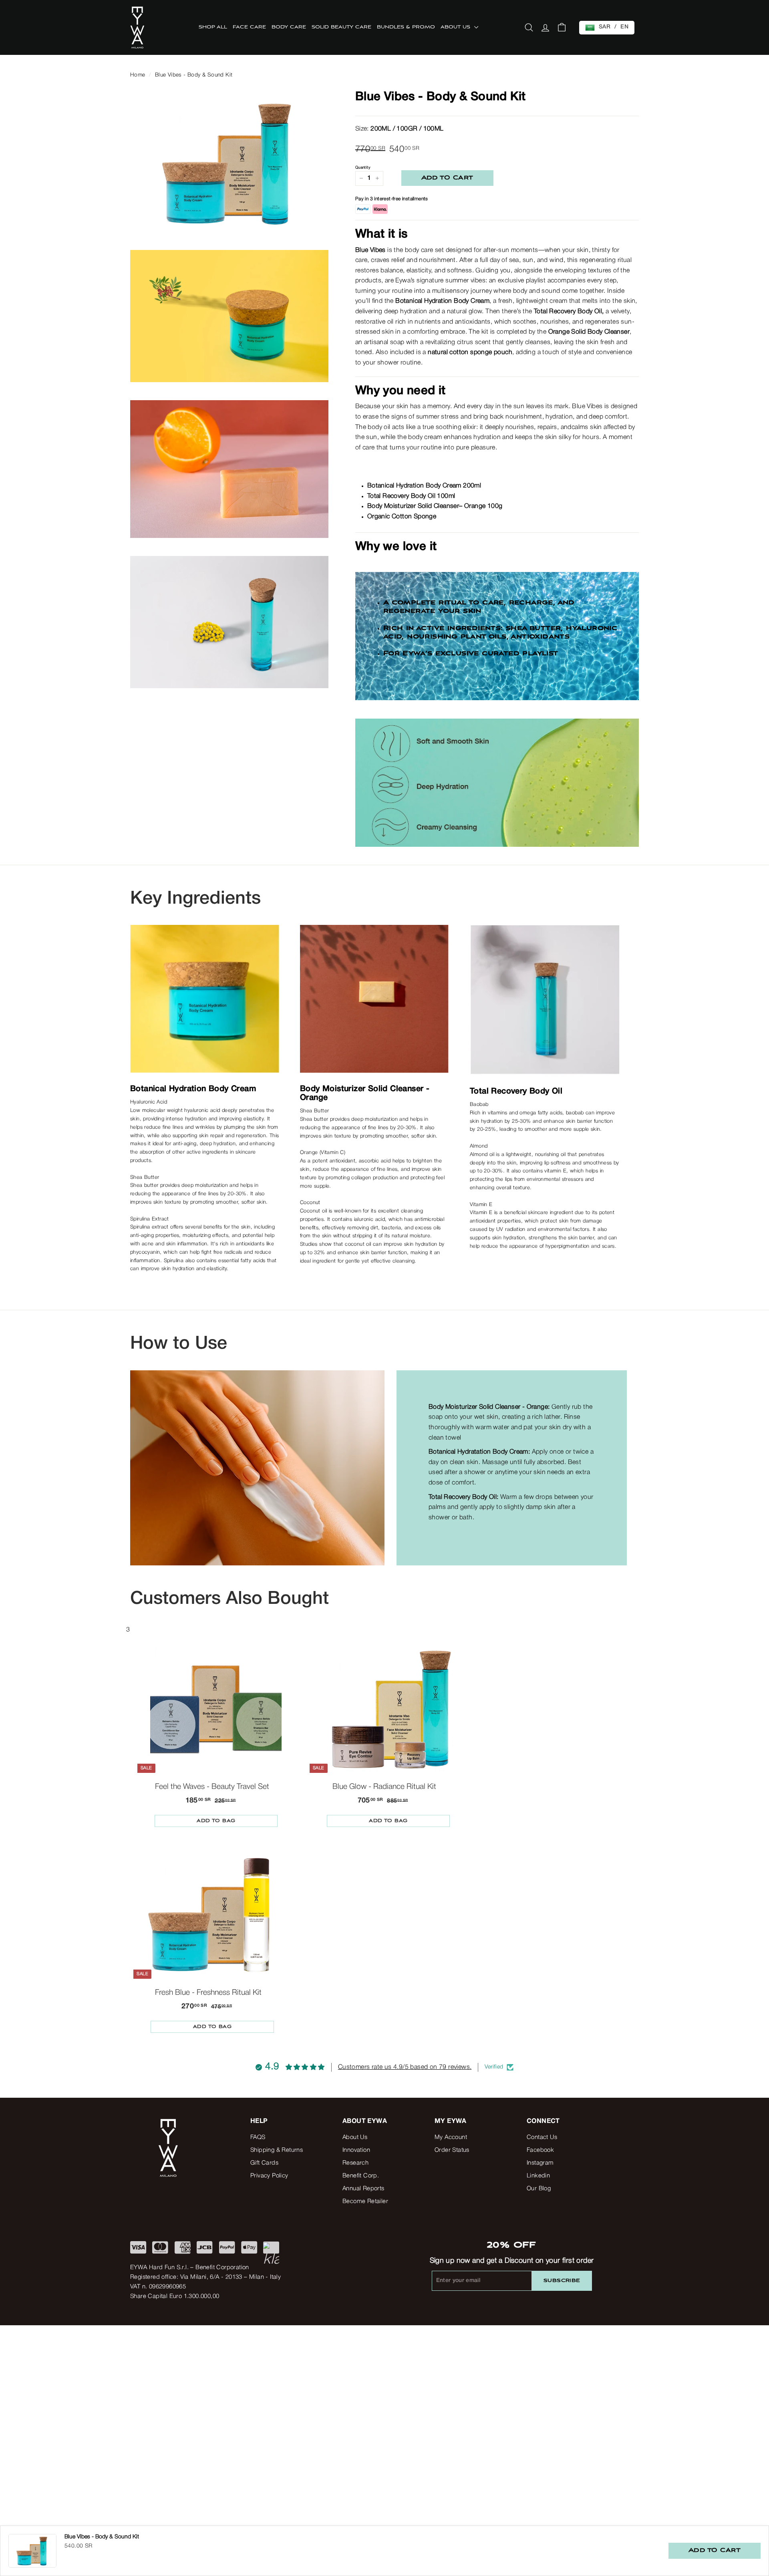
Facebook (540, 2150)
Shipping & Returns (277, 2150)
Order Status (452, 2150)
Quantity (363, 168)
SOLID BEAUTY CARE (341, 27)
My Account (451, 2137)
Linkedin (538, 2176)
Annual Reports (363, 2189)
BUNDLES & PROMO (406, 27)
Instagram (540, 2163)
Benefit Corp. (361, 2176)
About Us (355, 2137)
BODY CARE (289, 27)
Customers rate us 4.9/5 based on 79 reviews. (405, 2067)
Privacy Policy (269, 2176)
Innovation (356, 2150)
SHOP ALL (213, 27)
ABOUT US (456, 27)
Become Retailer (365, 2201)
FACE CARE (249, 27)
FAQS (258, 2137)
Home (138, 75)
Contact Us (542, 2137)
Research (355, 2163)
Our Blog (539, 2189)
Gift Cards (264, 2163)
